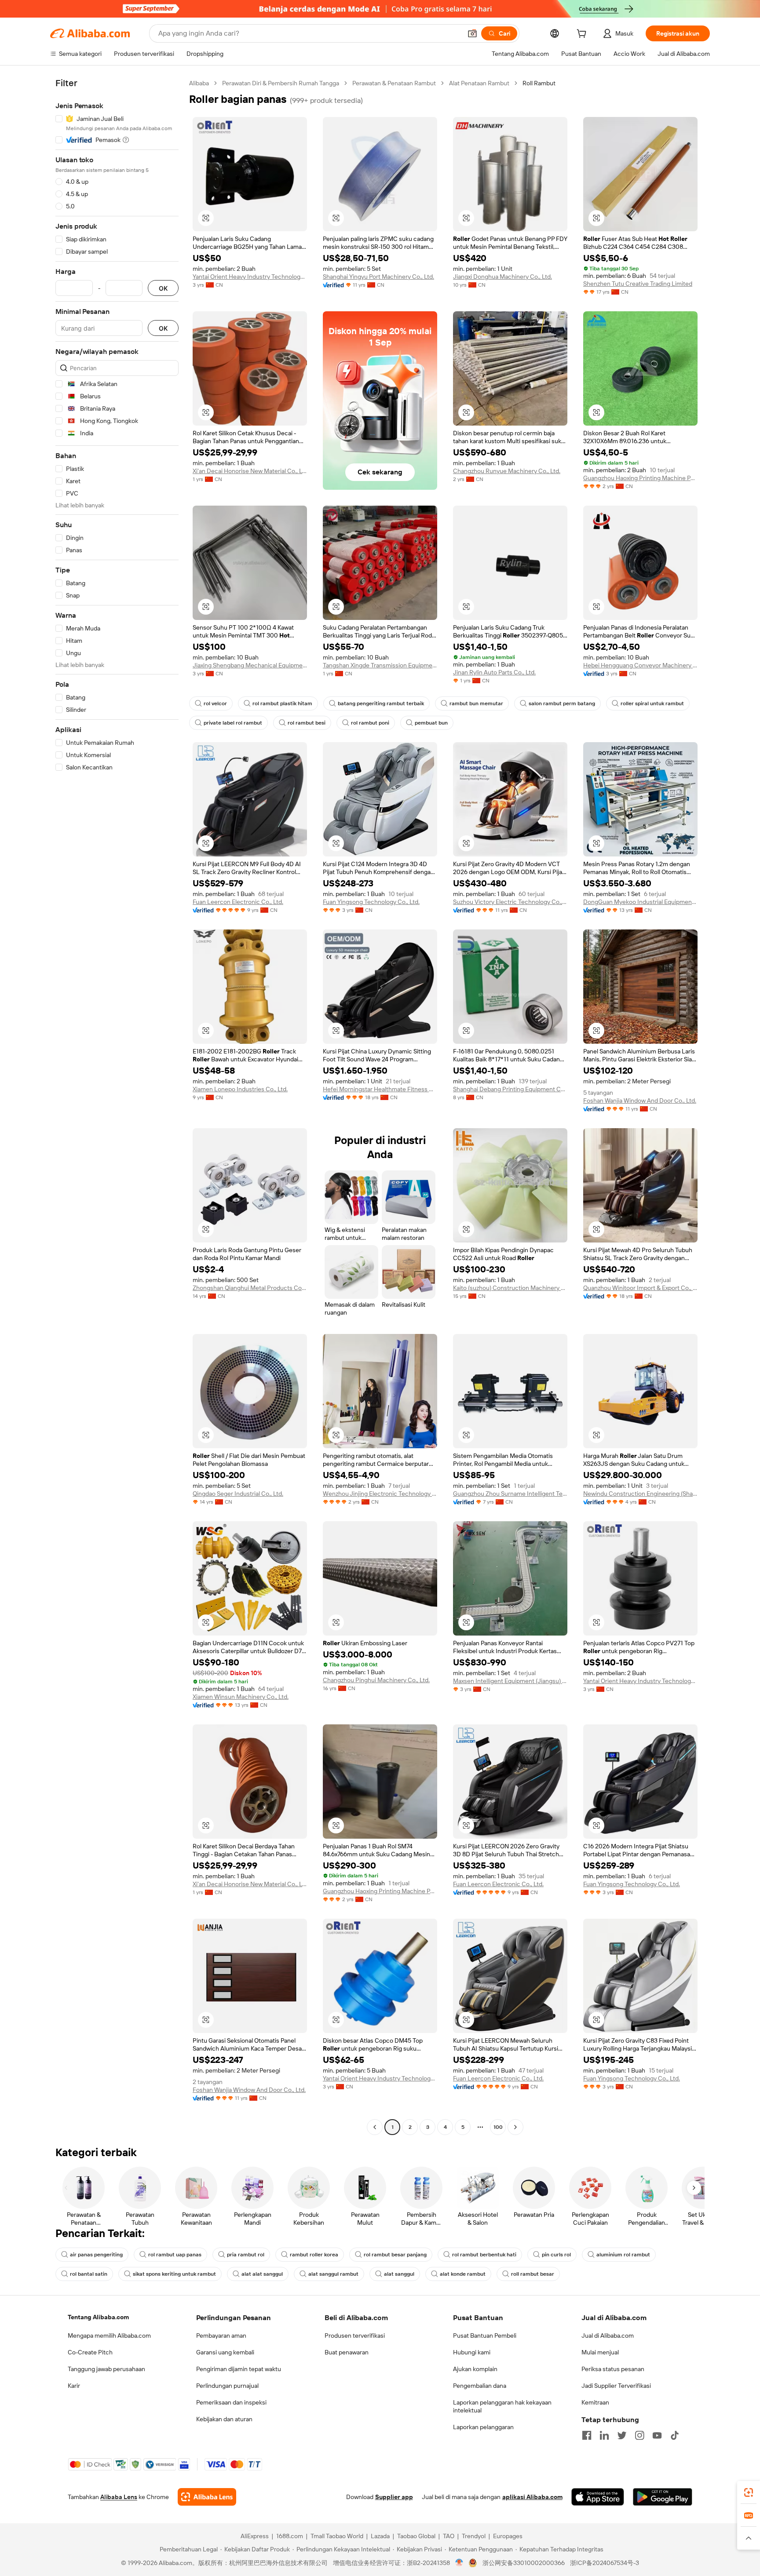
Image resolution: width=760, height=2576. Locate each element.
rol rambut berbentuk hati (484, 2255)
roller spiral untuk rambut (652, 703)
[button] (472, 33)
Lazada (380, 2536)
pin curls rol (556, 2255)
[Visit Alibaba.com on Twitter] (622, 2435)
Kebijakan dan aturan (224, 2419)
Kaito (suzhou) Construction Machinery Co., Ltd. (510, 1288)
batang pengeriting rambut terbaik (381, 703)
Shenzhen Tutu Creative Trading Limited (638, 284)
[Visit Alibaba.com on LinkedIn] (604, 2435)
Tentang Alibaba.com (98, 2317)
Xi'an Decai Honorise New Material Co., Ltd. (250, 471)
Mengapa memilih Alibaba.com (109, 2336)
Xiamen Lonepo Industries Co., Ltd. (240, 1089)
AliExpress (255, 2536)
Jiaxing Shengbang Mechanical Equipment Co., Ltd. (250, 665)
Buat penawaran (347, 2352)
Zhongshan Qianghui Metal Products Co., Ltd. (250, 1288)
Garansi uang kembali (225, 2352)
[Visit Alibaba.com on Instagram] (639, 2435)
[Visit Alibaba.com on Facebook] (587, 2435)
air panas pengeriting (96, 2255)
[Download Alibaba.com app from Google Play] (663, 2497)
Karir (74, 2386)
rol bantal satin (89, 2274)
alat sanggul (399, 2274)
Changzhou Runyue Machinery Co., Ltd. (507, 471)
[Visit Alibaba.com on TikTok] (675, 2435)
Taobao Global (416, 2536)
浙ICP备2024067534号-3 (605, 2563)
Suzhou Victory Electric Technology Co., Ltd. (510, 902)
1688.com (290, 2536)
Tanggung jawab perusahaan (106, 2369)
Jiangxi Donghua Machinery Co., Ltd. (502, 277)
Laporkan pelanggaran (483, 2427)
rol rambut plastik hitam (282, 703)
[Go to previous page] (375, 2127)
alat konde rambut (463, 2274)
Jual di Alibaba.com (608, 2336)
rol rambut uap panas (175, 2255)
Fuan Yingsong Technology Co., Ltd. (371, 902)
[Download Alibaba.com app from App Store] (598, 2497)
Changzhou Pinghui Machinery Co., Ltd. (376, 1680)
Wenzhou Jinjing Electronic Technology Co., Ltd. (380, 1494)
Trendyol (474, 2536)
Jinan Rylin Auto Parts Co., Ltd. (494, 672)
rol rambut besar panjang (395, 2255)
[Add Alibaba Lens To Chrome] (207, 2497)
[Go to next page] (515, 2127)
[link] (749, 2492)
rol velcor (215, 703)
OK (163, 288)
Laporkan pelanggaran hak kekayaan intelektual (502, 2406)
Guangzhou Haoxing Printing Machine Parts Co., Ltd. (640, 478)
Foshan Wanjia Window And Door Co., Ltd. (640, 1100)
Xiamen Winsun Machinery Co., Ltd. (241, 1697)
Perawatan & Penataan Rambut (394, 83)
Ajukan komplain (475, 2369)
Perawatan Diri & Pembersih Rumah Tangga (281, 83)
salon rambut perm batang (562, 703)
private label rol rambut (233, 723)
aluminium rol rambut (623, 2255)
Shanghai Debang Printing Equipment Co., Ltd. (510, 1089)
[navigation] (117, 1106)
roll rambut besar (533, 2274)
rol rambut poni (370, 723)
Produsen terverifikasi (355, 2336)
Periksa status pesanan (613, 2369)
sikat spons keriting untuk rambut (174, 2274)
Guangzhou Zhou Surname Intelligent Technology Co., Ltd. (510, 1494)
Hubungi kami (472, 2352)
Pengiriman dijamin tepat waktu (239, 2369)
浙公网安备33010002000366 (524, 2563)
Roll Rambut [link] (539, 83)
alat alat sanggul (262, 2274)
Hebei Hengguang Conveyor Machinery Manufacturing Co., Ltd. (640, 665)
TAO (449, 2536)
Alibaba (199, 83)
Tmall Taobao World (337, 2536)
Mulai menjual (600, 2352)
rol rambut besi (307, 723)
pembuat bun (431, 723)
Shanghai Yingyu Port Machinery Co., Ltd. (378, 277)
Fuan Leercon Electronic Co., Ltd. (238, 902)
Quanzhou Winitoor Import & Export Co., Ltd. (640, 1288)
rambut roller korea (314, 2255)
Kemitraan (595, 2402)
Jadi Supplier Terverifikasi (616, 2386)
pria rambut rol (246, 2255)
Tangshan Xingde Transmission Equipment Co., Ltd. (380, 665)
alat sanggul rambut (333, 2274)
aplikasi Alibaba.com (532, 2497)
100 (498, 2127)
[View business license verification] (459, 2563)
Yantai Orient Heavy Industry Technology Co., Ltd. (250, 277)
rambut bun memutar (476, 703)
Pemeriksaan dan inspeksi (231, 2402)
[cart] (583, 35)
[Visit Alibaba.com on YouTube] (657, 2435)
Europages (508, 2536)
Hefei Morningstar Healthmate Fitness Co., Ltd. (380, 1089)
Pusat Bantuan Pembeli (485, 2336)
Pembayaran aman (221, 2336)
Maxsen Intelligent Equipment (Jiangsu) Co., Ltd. (510, 1681)
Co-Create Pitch (90, 2352)
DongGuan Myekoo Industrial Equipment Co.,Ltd (640, 902)
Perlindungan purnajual (227, 2386)
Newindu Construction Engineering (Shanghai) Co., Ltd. (640, 1494)
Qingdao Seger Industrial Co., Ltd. (238, 1494)
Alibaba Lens (119, 2497)
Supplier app (394, 2497)
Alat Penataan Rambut (479, 83)
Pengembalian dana (480, 2386)
